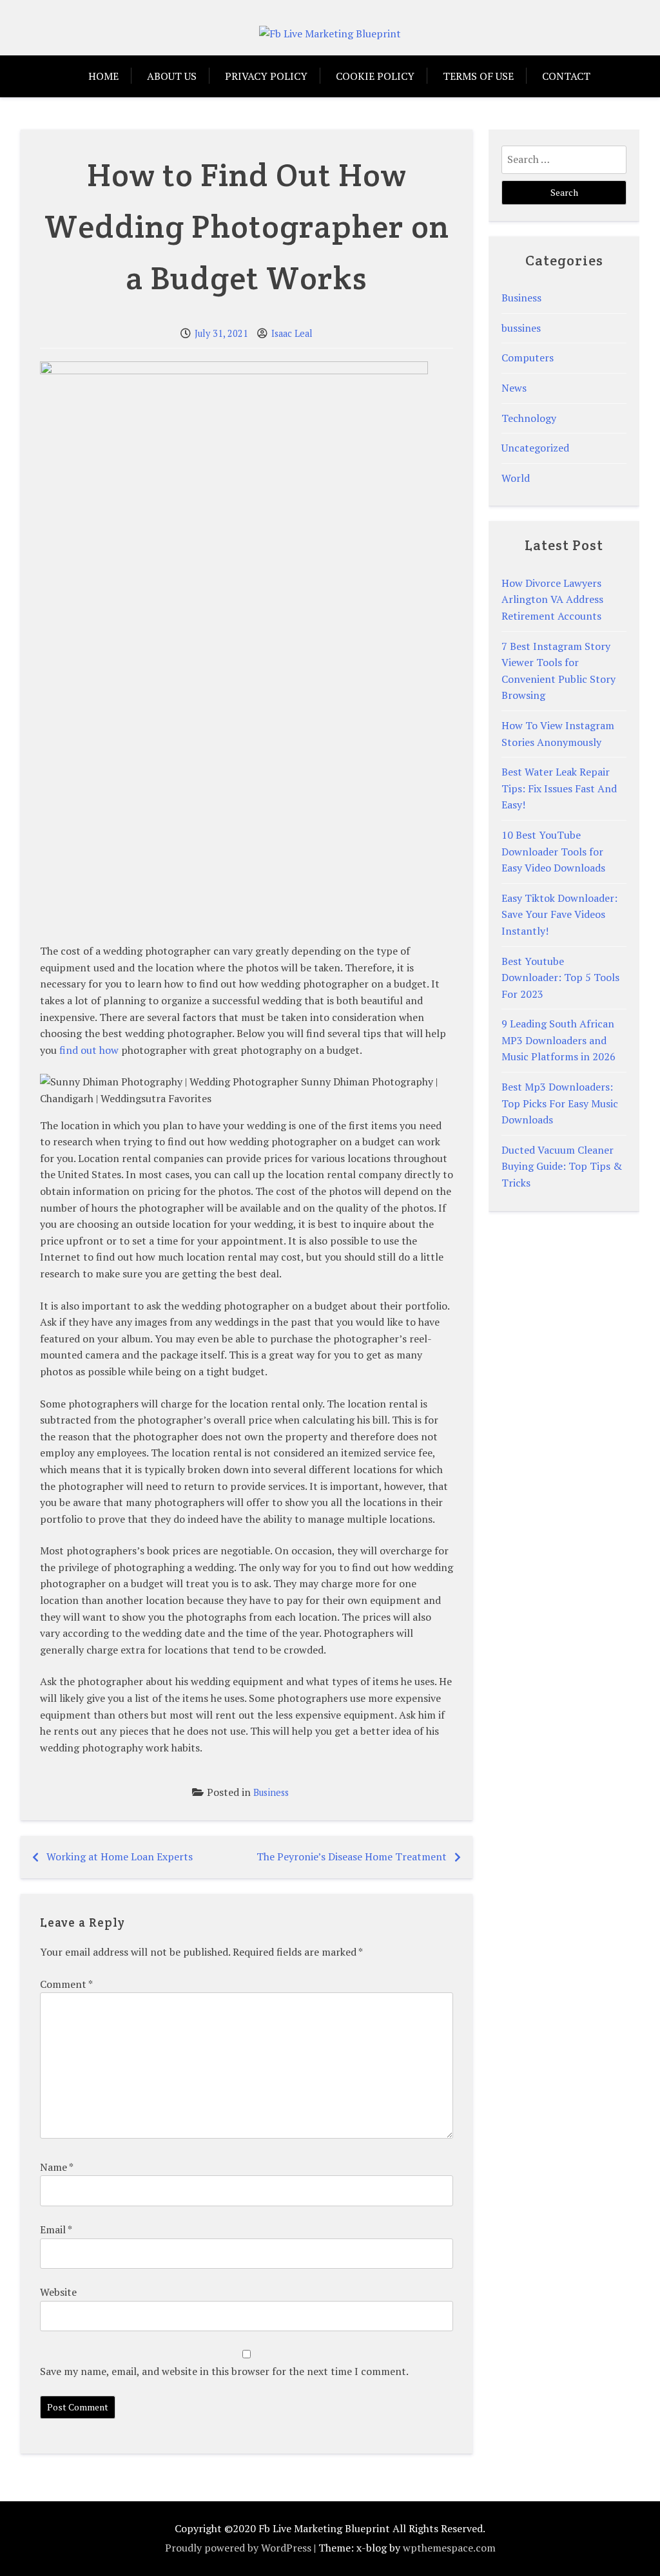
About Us (172, 76)
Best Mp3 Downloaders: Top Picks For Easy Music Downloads (560, 1103)
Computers (528, 358)
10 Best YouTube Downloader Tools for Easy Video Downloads (553, 851)
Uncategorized (535, 448)
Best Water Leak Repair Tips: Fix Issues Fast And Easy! (559, 788)
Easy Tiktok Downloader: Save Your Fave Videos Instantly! (559, 914)
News (514, 388)
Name (56, 2167)
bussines (521, 328)
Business (271, 1792)
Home (103, 76)
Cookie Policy (375, 76)
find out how (89, 1050)
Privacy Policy (266, 76)
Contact (566, 76)
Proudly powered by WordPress (238, 2548)
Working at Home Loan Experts (120, 1856)
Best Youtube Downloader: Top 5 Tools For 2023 (560, 978)
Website (58, 2292)
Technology (529, 418)
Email (56, 2229)
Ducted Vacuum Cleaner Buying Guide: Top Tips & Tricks (562, 1166)
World (516, 478)
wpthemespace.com (449, 2548)
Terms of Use (478, 76)
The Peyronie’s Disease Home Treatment (352, 1856)
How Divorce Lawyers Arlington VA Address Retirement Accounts (552, 599)
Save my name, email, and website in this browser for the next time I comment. (224, 2371)
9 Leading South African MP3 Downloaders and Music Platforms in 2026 (558, 1040)
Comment (66, 1984)
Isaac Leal (292, 333)
